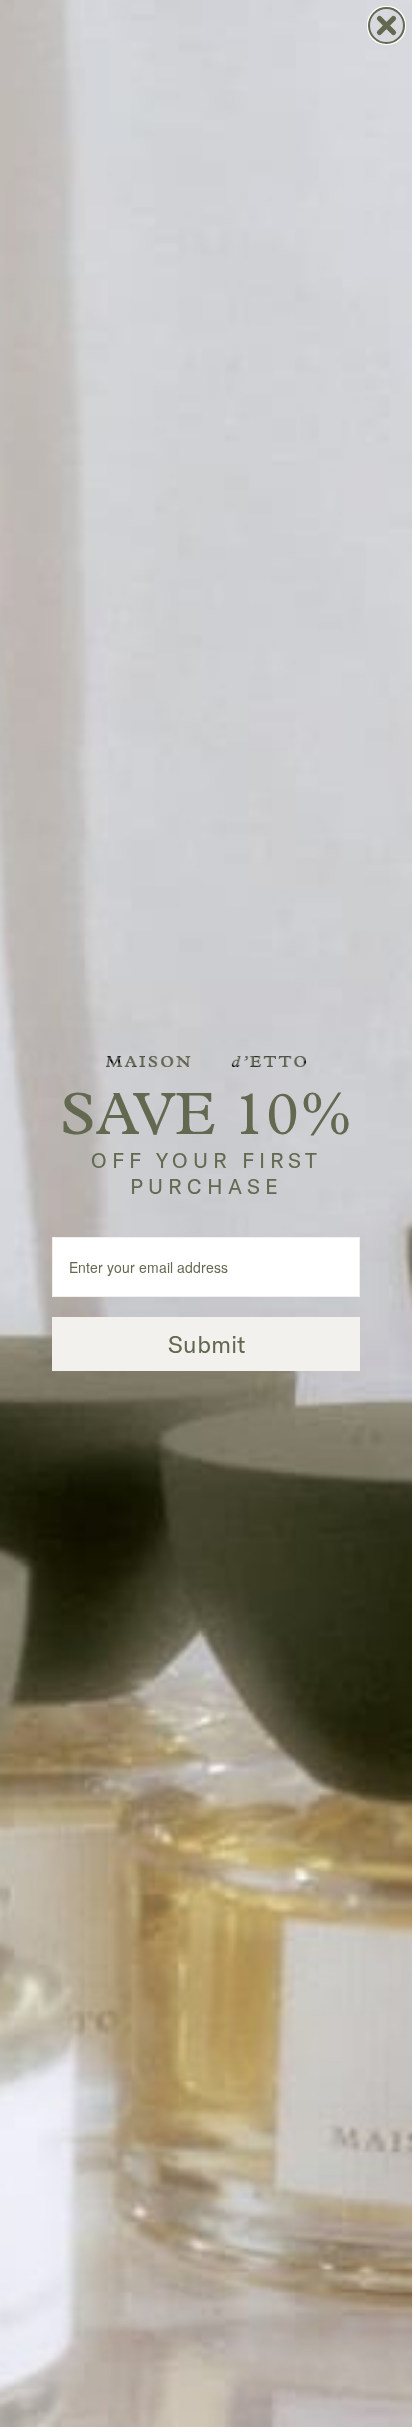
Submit (206, 1344)
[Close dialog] (386, 25)
